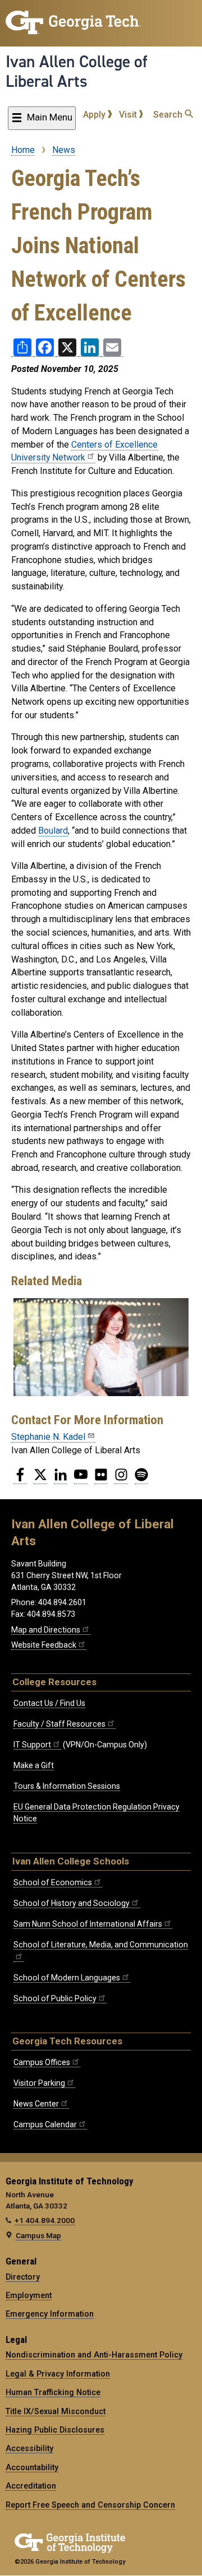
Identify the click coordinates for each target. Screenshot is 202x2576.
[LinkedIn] (61, 1479)
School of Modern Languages (67, 1978)
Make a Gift (34, 1765)
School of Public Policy (55, 1998)
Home (23, 150)
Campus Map (38, 2235)
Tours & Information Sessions (67, 1786)
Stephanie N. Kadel (48, 1437)
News (64, 150)
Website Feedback (44, 1645)
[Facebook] (20, 1479)
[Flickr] (101, 1479)
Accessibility (29, 2448)
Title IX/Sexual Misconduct (56, 2411)
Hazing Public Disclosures (55, 2430)
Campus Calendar (45, 2124)
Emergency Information (50, 2314)
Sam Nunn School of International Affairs (88, 1924)
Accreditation (31, 2486)
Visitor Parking (39, 2083)
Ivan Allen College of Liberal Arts (77, 71)
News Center (36, 2104)
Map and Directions (46, 1630)
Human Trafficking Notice (53, 2392)
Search (169, 115)
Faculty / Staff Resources (59, 1724)
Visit (129, 115)
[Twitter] (40, 1479)
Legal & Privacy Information (58, 2374)
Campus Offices (42, 2062)
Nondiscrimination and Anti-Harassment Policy (94, 2355)
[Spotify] (141, 1479)
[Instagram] (121, 1479)
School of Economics (53, 1882)
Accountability (32, 2467)
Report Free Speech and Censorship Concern (90, 2505)
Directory (23, 2277)
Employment (29, 2295)
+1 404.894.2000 (45, 2220)
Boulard (53, 831)
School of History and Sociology (72, 1903)
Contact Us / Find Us (49, 1703)
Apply (95, 115)
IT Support (32, 1745)
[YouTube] (81, 1479)
